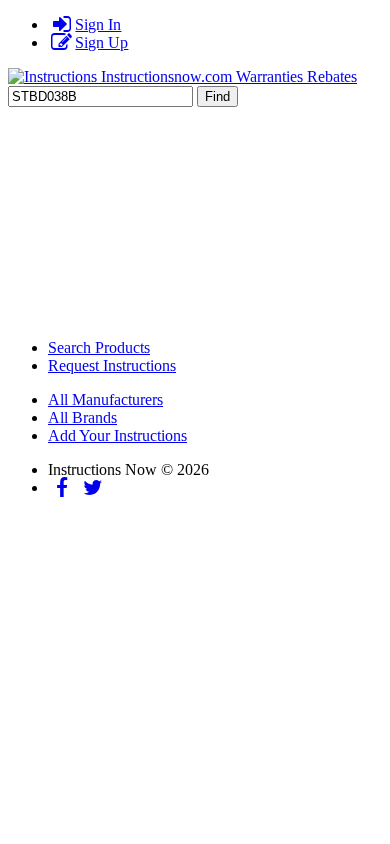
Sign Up (101, 42)
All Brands (82, 417)
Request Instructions (112, 365)
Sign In (98, 24)
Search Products (99, 347)
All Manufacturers (105, 399)
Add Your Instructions (117, 435)
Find (217, 96)
